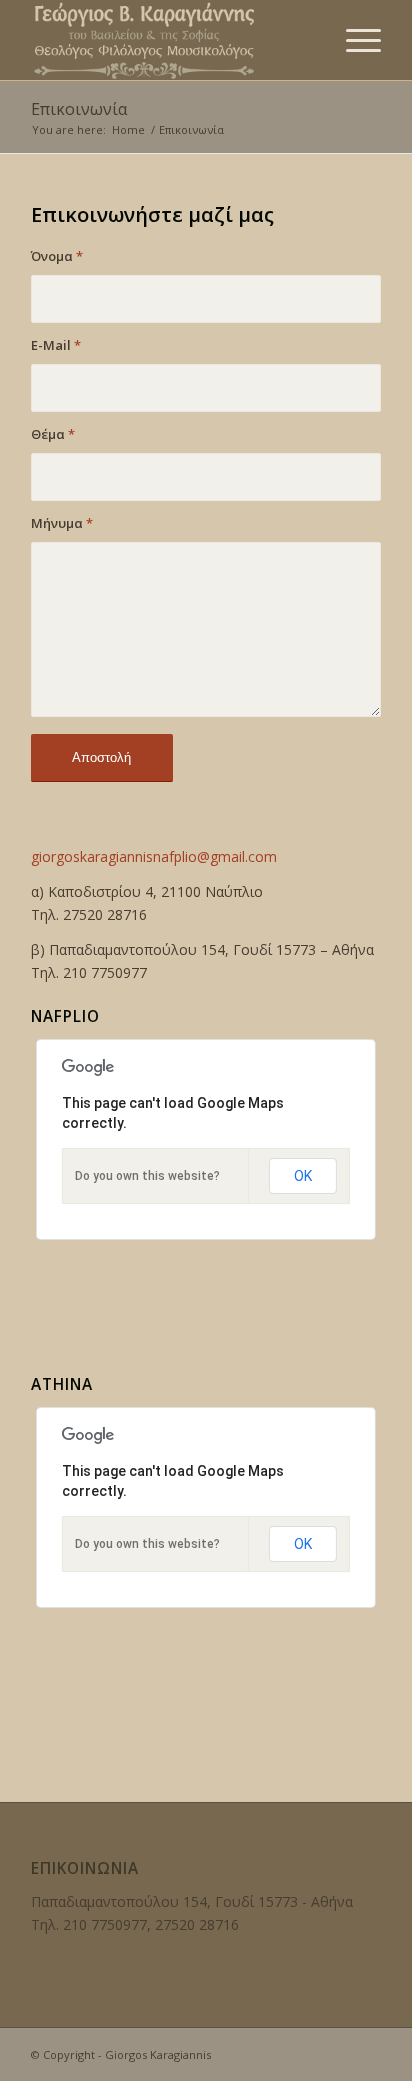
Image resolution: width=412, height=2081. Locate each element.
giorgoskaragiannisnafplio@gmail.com (154, 856)
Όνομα (57, 256)
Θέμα (53, 434)
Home (128, 129)
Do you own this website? (147, 1176)
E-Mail (56, 345)
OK (303, 1176)
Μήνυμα (62, 523)
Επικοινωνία (79, 109)
